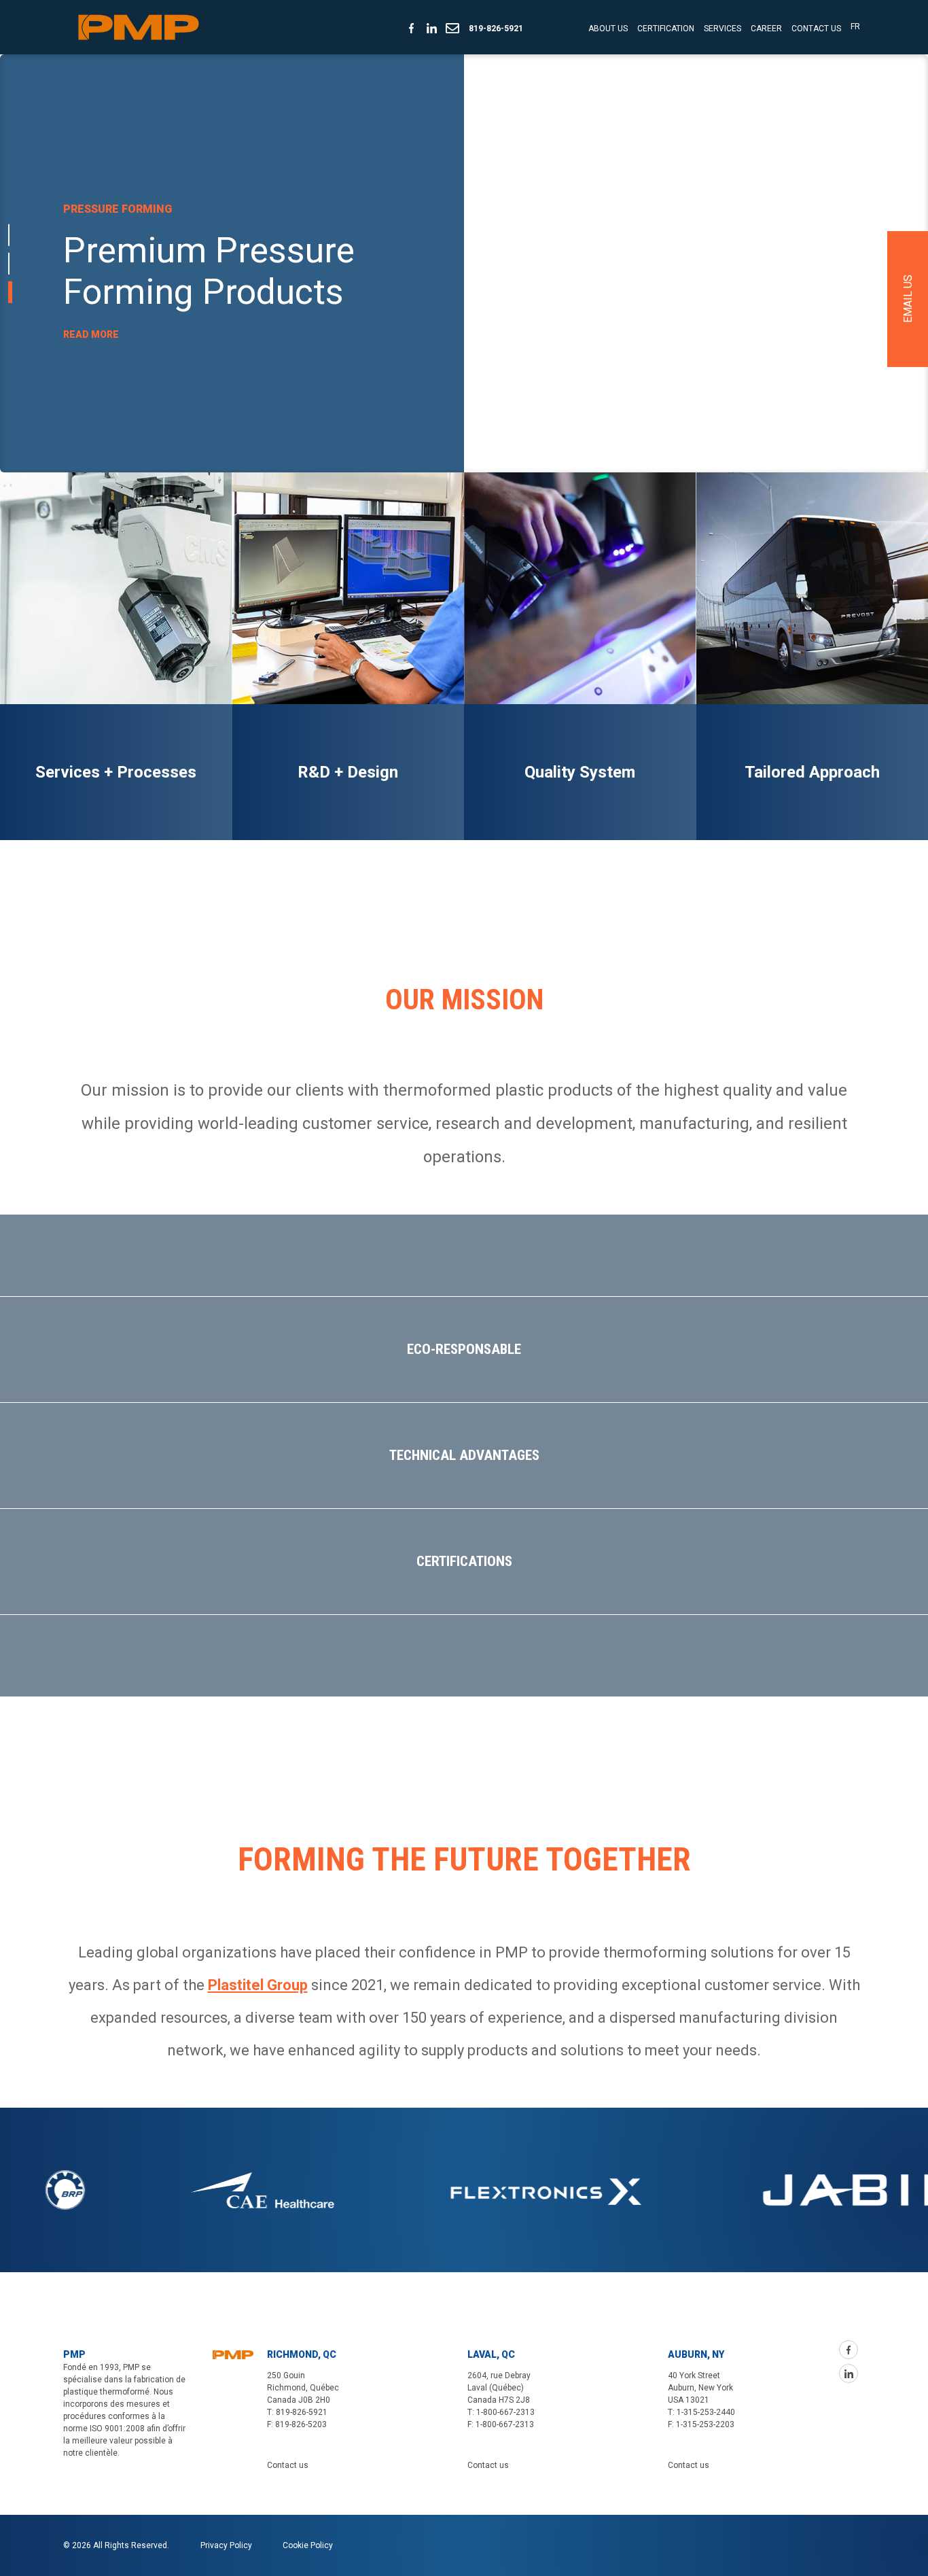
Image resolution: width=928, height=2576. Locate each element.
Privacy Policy (226, 2545)
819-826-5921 (496, 29)
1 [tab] (10, 234)
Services (722, 29)
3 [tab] (9, 292)
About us (608, 29)
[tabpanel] (464, 263)
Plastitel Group (258, 1985)
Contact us (816, 29)
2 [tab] (9, 263)
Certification (666, 29)
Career (766, 29)
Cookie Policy (308, 2545)
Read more (91, 355)
